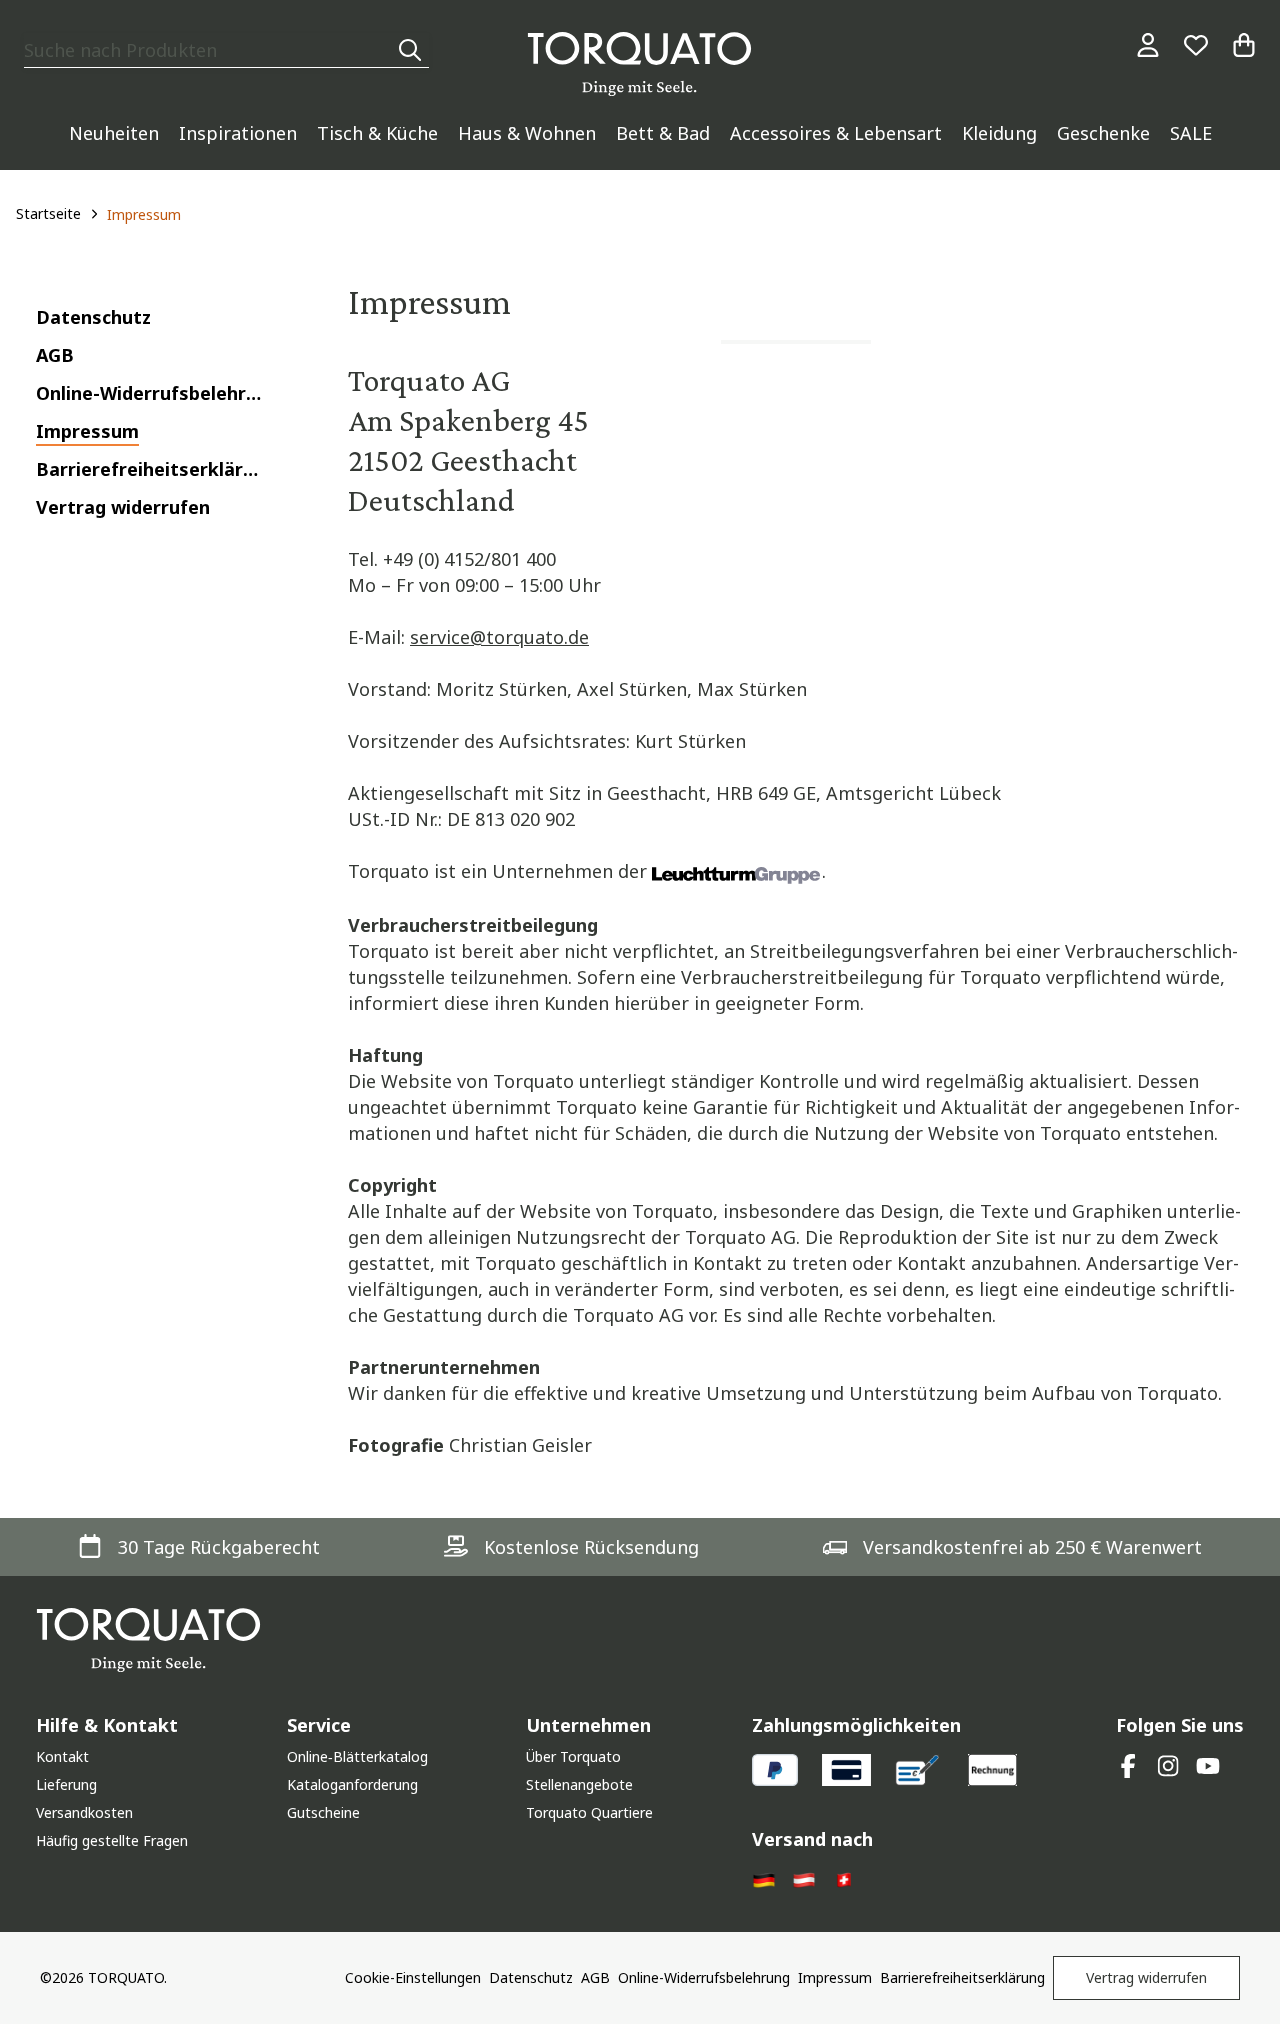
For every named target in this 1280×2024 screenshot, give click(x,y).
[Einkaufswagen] (1244, 45)
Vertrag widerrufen (1146, 1977)
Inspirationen (238, 133)
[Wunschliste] (1196, 45)
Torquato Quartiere (589, 1812)
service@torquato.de (499, 637)
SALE (1191, 133)
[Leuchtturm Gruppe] (737, 873)
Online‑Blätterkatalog (357, 1756)
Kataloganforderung (352, 1784)
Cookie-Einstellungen (413, 1977)
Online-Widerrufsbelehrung (704, 1977)
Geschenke (1103, 133)
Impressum (835, 1977)
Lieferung (66, 1784)
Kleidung (999, 133)
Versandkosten (84, 1812)
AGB (595, 1977)
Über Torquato (573, 1756)
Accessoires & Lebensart (836, 133)
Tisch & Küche (377, 133)
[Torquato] (639, 64)
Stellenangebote (579, 1784)
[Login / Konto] (1148, 45)
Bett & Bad (663, 133)
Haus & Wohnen (527, 133)
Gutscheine (323, 1812)
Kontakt (62, 1756)
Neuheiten (114, 133)
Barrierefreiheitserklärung (962, 1977)
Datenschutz (531, 1977)
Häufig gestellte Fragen (112, 1840)
